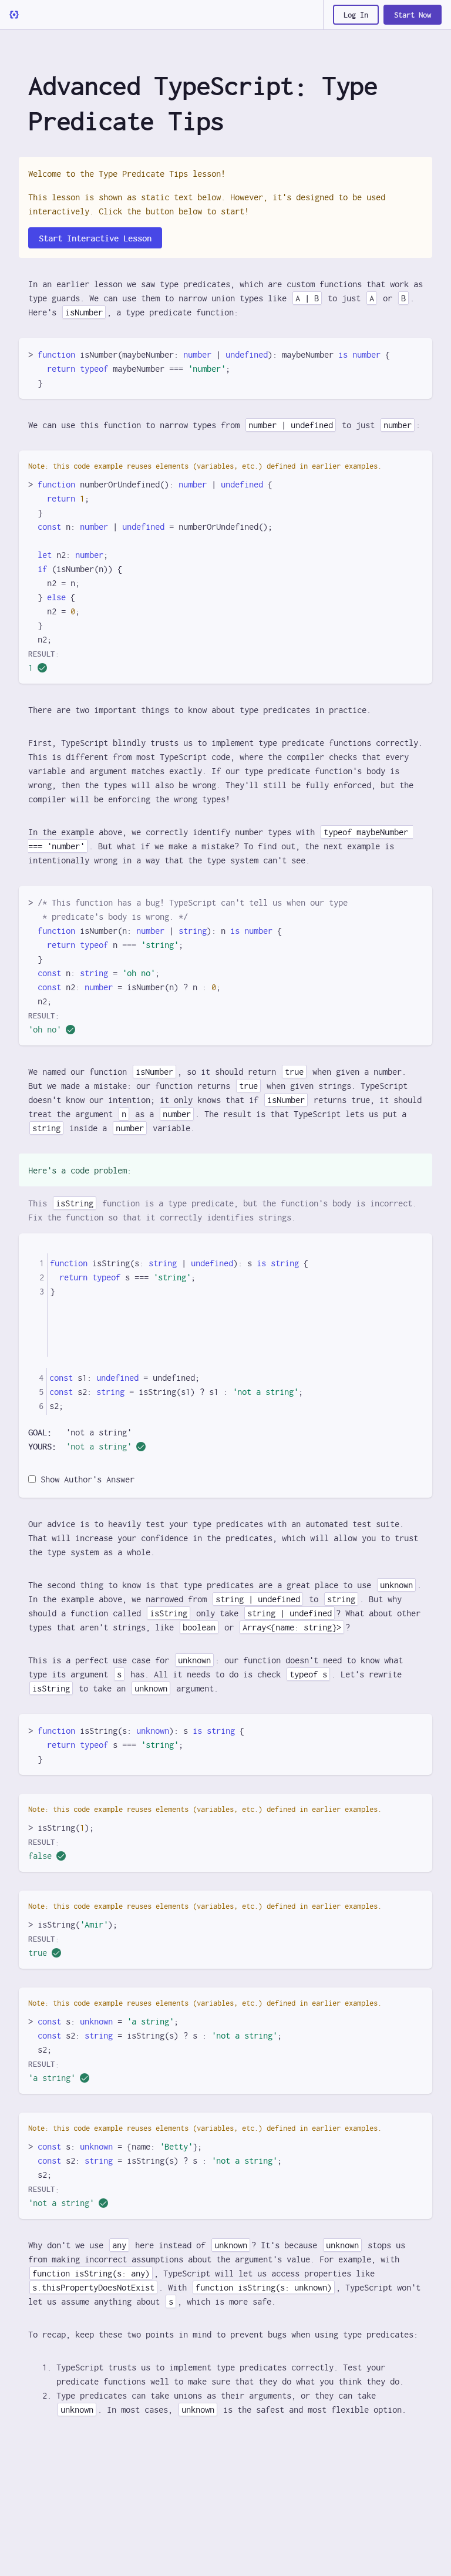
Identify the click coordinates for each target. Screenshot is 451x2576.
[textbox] (235, 1305)
